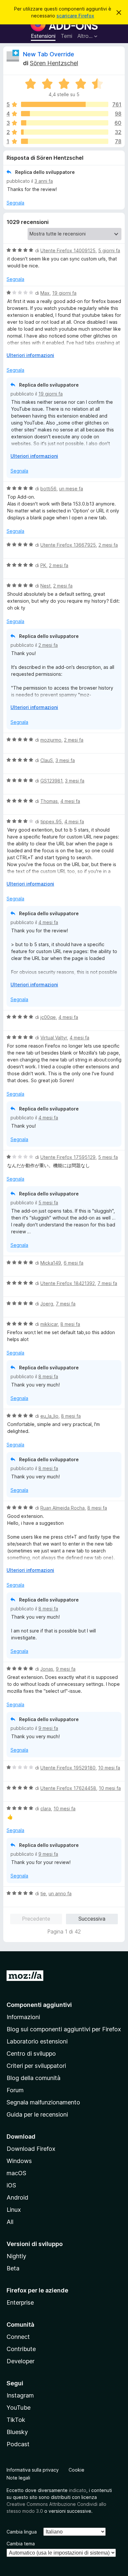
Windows (19, 2161)
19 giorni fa (64, 293)
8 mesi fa (70, 1324)
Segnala (15, 203)
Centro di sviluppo (31, 2054)
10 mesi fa (109, 1768)
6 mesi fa (74, 1263)
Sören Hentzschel (54, 63)
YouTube (19, 2408)
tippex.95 (51, 822)
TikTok (16, 2420)
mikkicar (49, 1324)
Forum (15, 2090)
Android (17, 2197)
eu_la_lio (49, 1416)
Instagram (20, 2395)
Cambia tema (21, 2544)
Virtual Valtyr (54, 1038)
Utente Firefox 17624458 (68, 1788)
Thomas (49, 801)
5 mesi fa (108, 1157)
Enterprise (20, 2302)
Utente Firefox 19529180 (68, 1768)
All (10, 2222)
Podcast (18, 2444)
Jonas (47, 1669)
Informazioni (23, 2017)
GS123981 (51, 781)
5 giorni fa (109, 250)
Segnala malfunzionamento (43, 2102)
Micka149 (51, 1263)
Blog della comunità (33, 2078)
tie (43, 1893)
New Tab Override (49, 54)
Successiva (92, 1919)
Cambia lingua (22, 2532)
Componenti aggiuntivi (39, 2005)
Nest (45, 586)
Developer (21, 2361)
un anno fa (60, 1893)
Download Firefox (31, 2149)
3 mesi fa (65, 760)
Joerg (47, 1304)
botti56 (48, 489)
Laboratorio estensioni (37, 2041)
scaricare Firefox (75, 16)
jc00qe (48, 1017)
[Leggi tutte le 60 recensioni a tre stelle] (65, 123)
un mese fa (71, 489)
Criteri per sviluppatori (36, 2066)
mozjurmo (51, 740)
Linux (14, 2210)
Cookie (76, 2470)
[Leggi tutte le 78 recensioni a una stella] (65, 141)
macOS (16, 2173)
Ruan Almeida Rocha (63, 1508)
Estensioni (43, 36)
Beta (13, 2268)
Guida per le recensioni (37, 2114)
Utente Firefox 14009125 (68, 250)
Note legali (18, 2478)
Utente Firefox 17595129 (68, 1157)
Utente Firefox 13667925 (68, 545)
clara (46, 1809)
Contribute (21, 2349)
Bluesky (17, 2432)
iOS (11, 2185)
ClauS (47, 760)
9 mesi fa (66, 1669)
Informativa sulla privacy (33, 2470)
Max (45, 293)
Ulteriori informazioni (30, 355)
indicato (78, 2490)
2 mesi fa (108, 545)
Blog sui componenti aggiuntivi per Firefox (64, 2029)
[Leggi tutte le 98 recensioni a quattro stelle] (65, 114)
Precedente (36, 1919)
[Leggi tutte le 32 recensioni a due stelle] (65, 132)
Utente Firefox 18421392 (68, 1283)
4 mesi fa (70, 801)
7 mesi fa (107, 1283)
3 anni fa (44, 181)
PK (43, 565)
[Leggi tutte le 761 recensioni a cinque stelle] (65, 104)
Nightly (16, 2256)
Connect (18, 2337)
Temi (66, 36)
